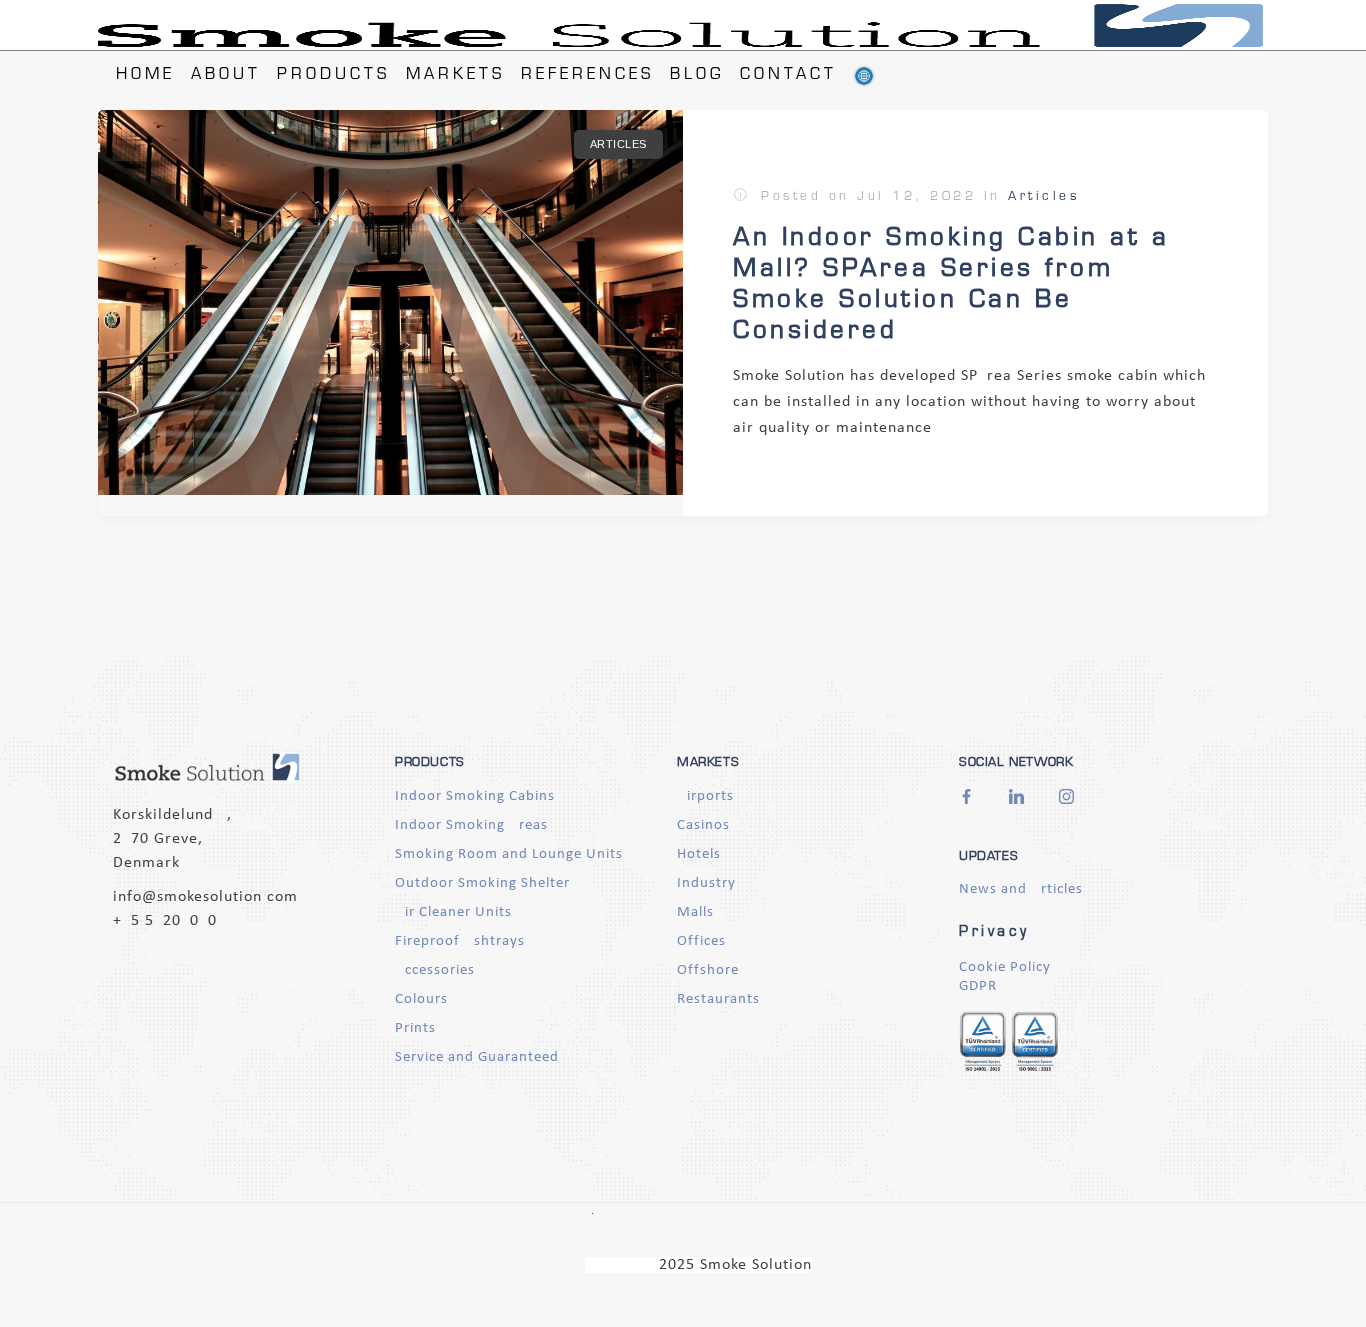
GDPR (978, 986)
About (226, 75)
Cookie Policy (1005, 967)
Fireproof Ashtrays (460, 941)
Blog (697, 75)
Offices (701, 941)
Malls (695, 912)
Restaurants (718, 999)
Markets (455, 75)
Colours (421, 999)
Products (333, 75)
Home (145, 75)
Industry (706, 883)
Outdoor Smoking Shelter (482, 883)
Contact (788, 75)
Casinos (703, 825)
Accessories (435, 970)
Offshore (708, 970)
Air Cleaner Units (453, 912)
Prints (415, 1028)
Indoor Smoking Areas (471, 825)
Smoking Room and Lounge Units (509, 854)
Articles (618, 144)
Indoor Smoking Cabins (475, 796)
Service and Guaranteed (477, 1057)
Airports (705, 796)
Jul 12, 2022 (916, 197)
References (587, 75)
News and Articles (1021, 889)
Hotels (699, 854)
